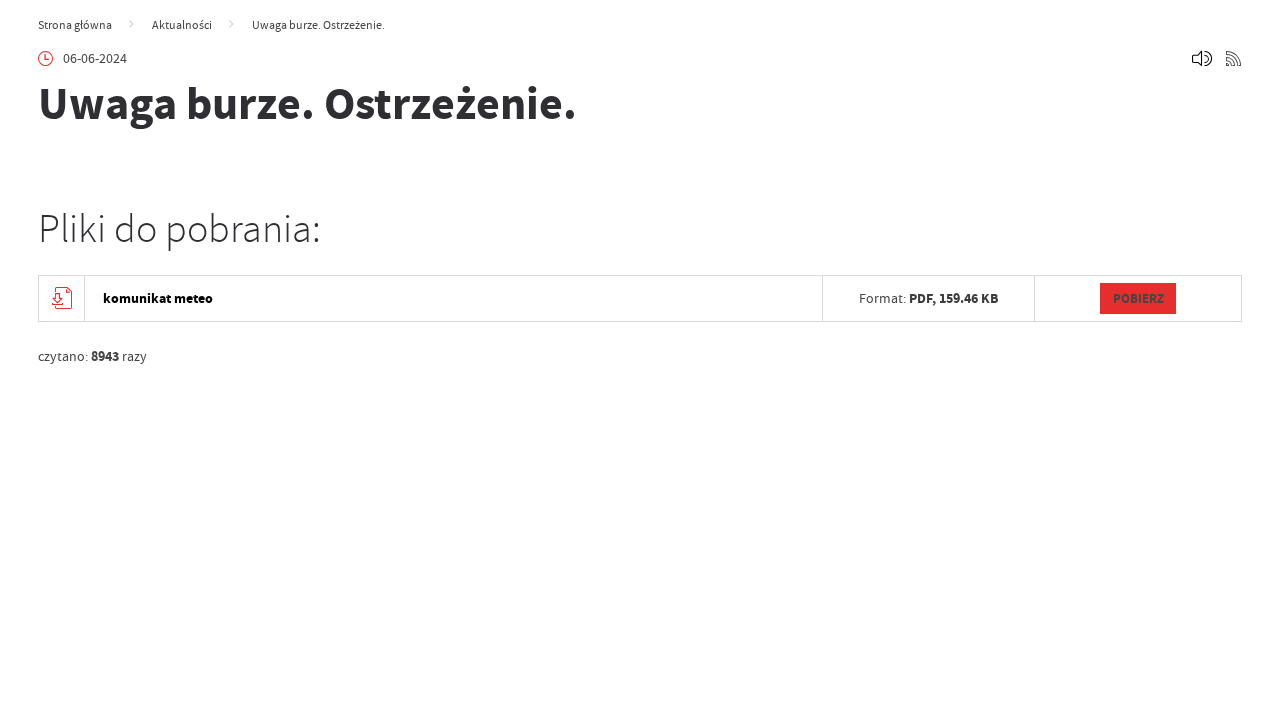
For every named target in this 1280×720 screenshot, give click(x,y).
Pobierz (1138, 298)
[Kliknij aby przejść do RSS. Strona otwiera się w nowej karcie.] (1233, 59)
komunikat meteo (158, 298)
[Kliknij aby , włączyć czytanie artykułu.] (1201, 59)
